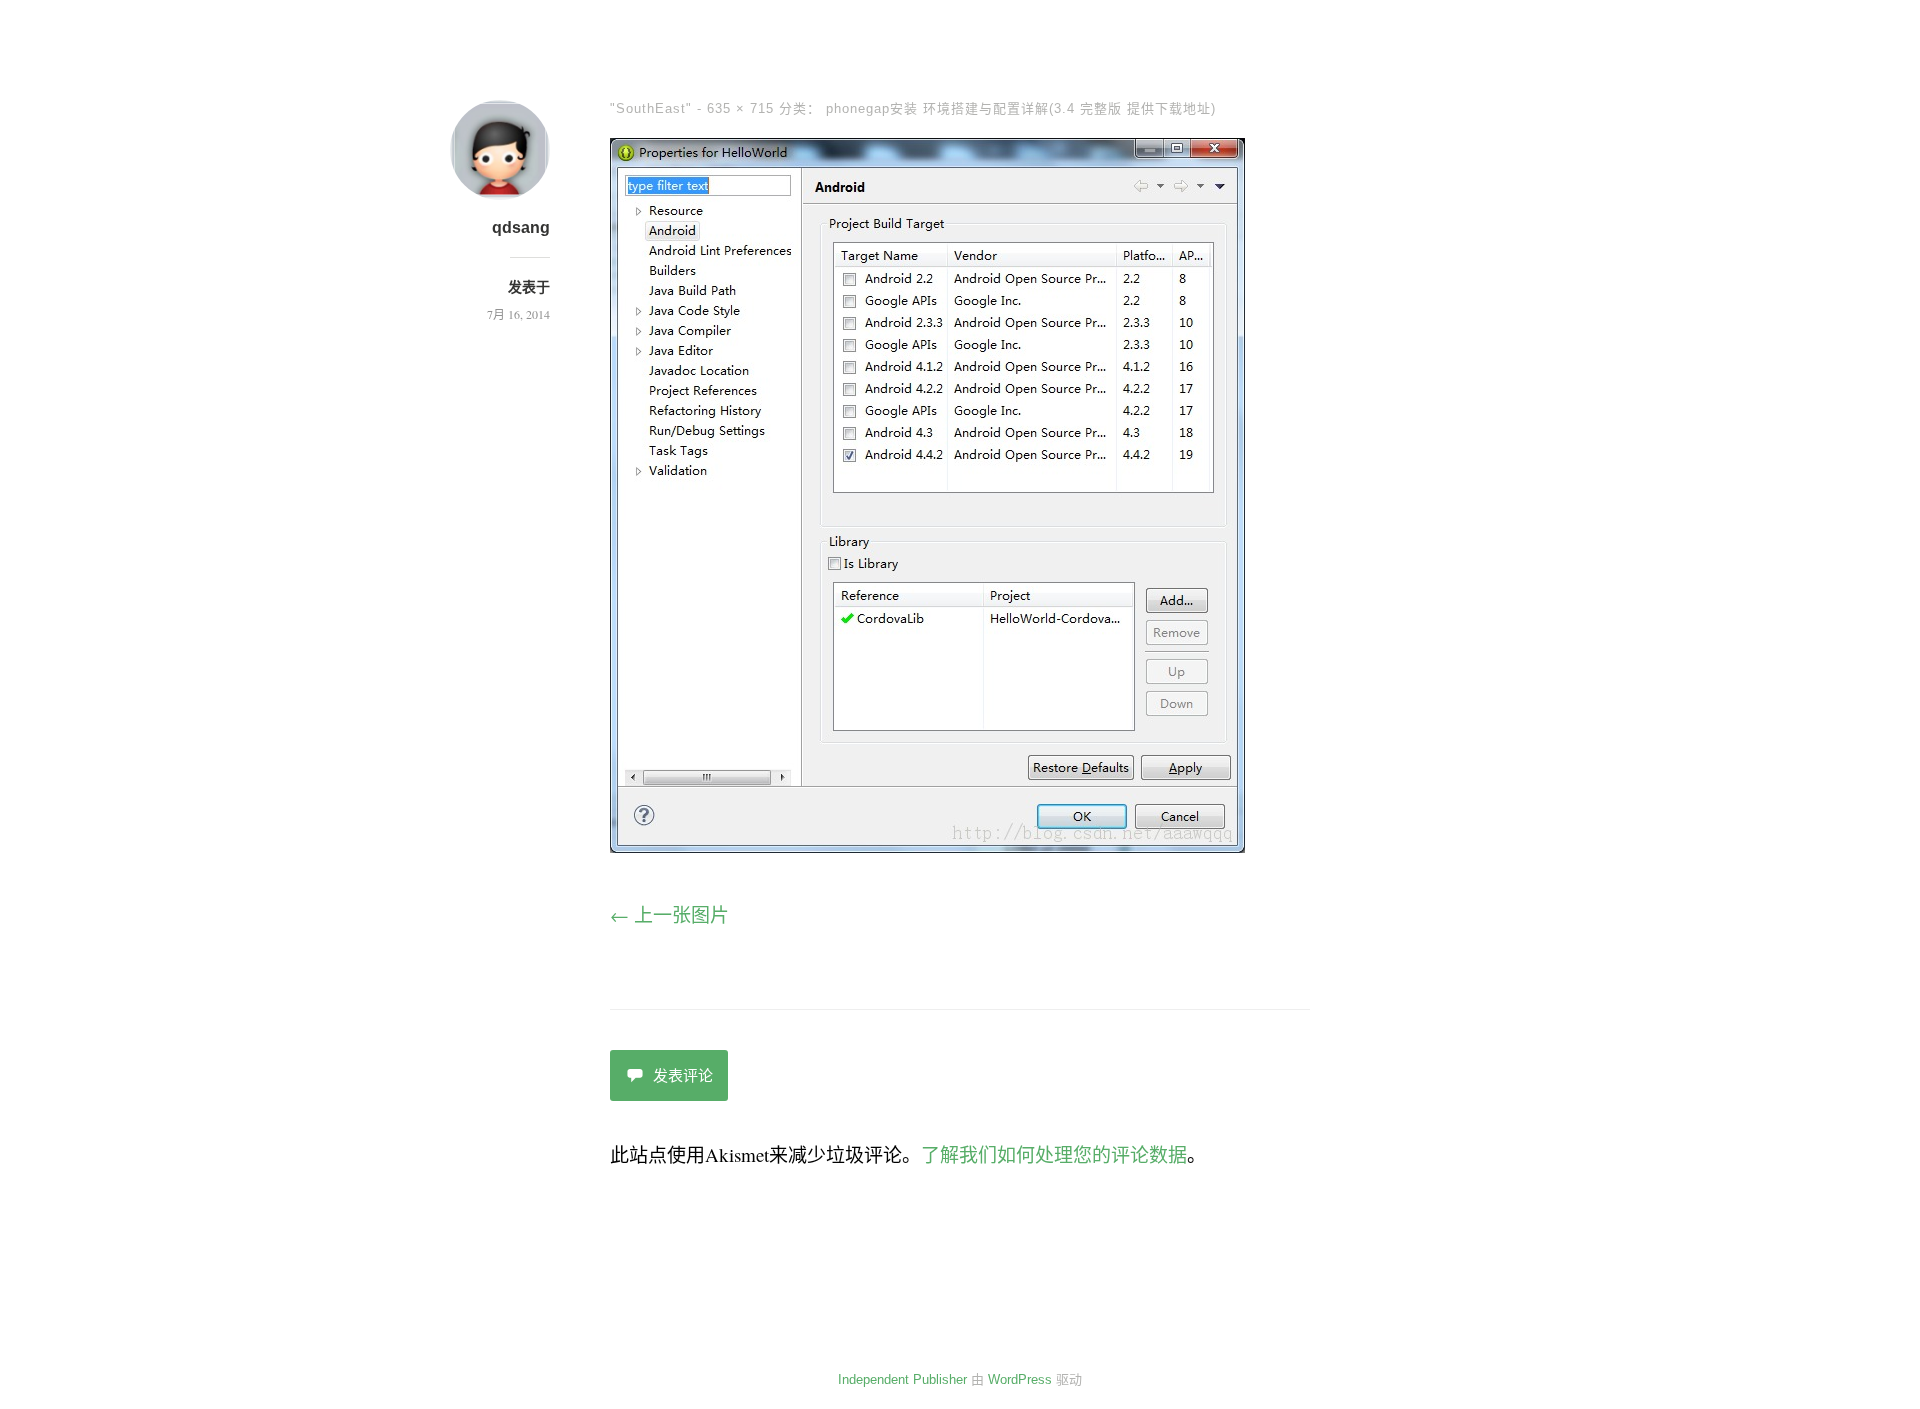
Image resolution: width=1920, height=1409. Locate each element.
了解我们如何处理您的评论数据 (1054, 1154)
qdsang (521, 227)
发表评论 (683, 1075)
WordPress (1020, 1379)
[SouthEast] (927, 845)
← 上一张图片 (669, 914)
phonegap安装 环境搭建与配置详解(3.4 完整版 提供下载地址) (1021, 108)
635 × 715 (740, 108)
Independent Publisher (902, 1379)
